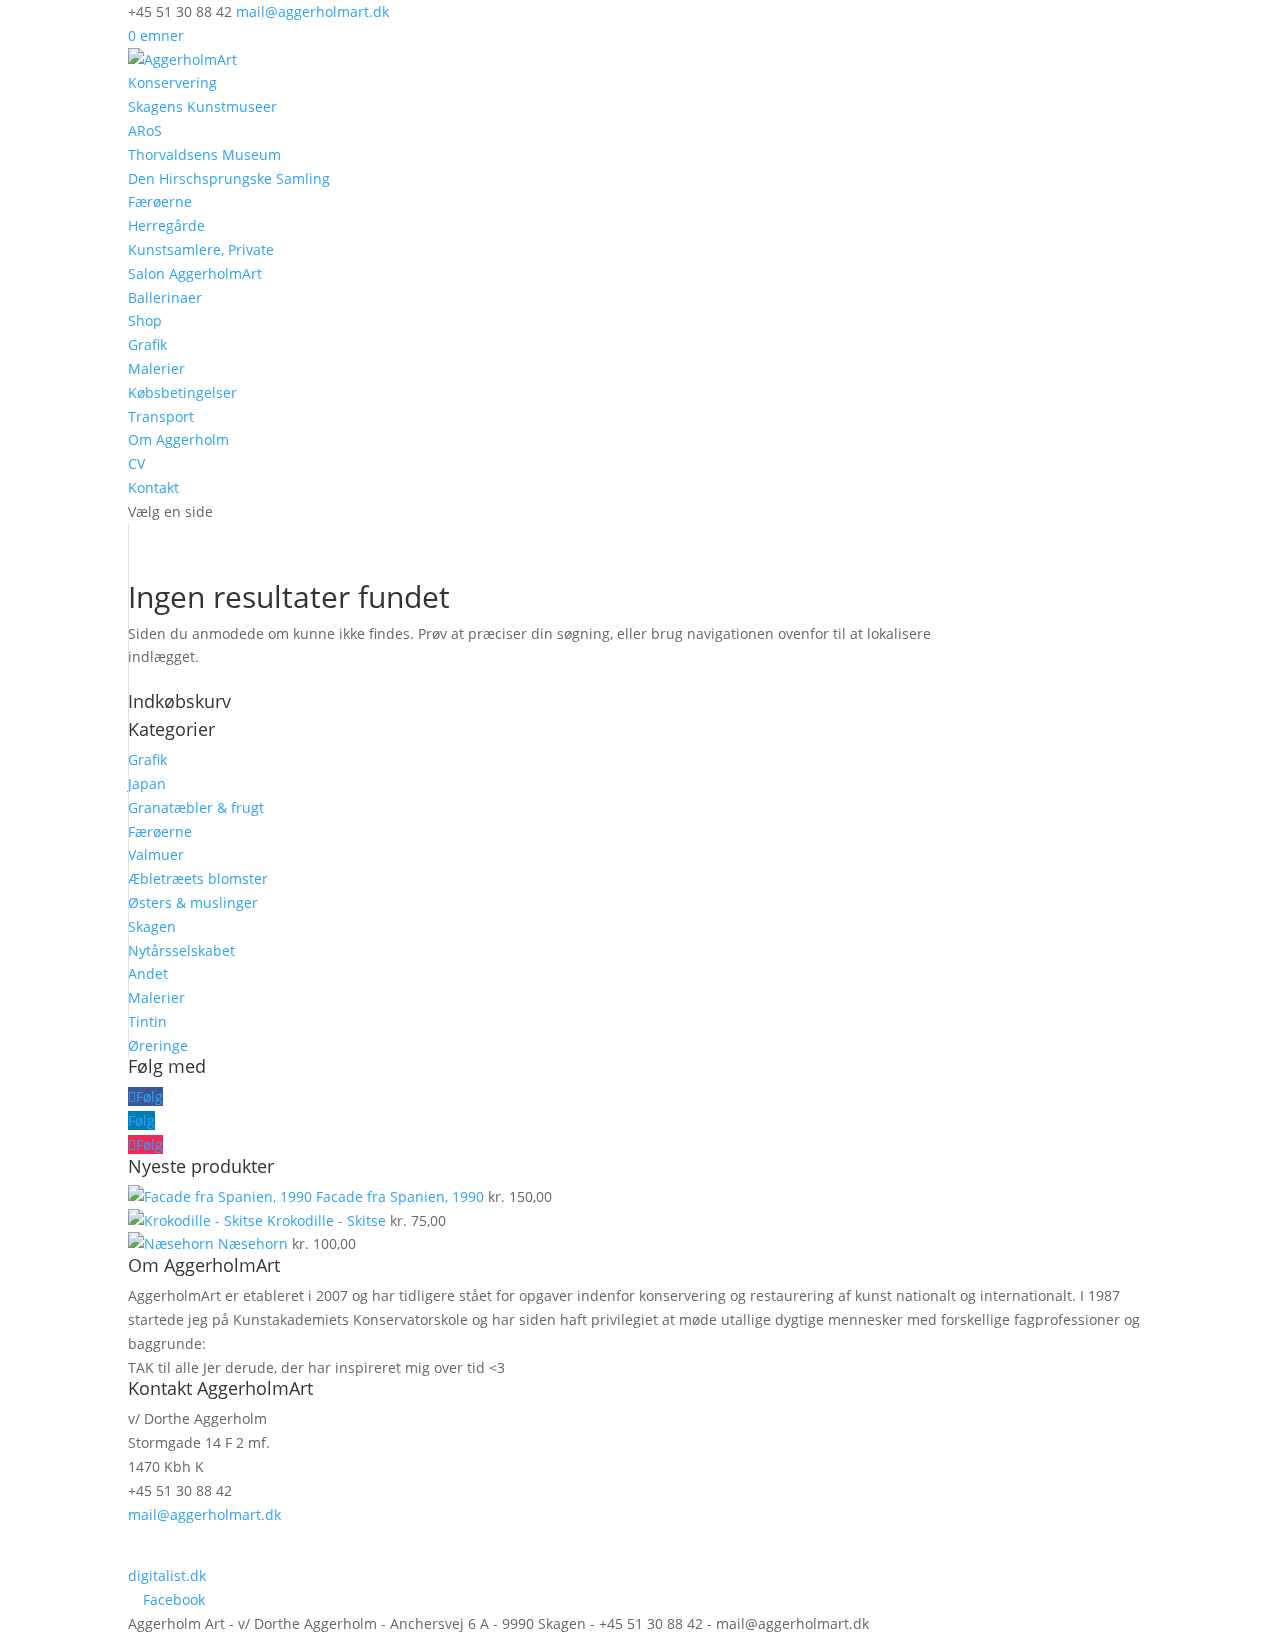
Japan (147, 783)
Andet (148, 973)
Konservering (172, 82)
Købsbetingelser (182, 392)
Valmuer (156, 854)
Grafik (147, 344)
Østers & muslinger (193, 902)
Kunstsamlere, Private (201, 249)
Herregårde (166, 225)
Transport (161, 416)
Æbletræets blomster (198, 878)
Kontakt (153, 487)
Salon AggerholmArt (195, 273)
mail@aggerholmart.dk (204, 1514)
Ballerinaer (165, 297)
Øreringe (158, 1045)
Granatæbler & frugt (196, 807)
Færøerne (160, 201)
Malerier (156, 368)
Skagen (152, 926)
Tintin (147, 1021)
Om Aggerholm (178, 439)
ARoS (145, 130)
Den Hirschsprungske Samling (229, 178)
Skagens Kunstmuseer (202, 106)
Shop (145, 320)
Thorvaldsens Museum (204, 154)
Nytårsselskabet (181, 950)
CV (136, 463)
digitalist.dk (167, 1575)
